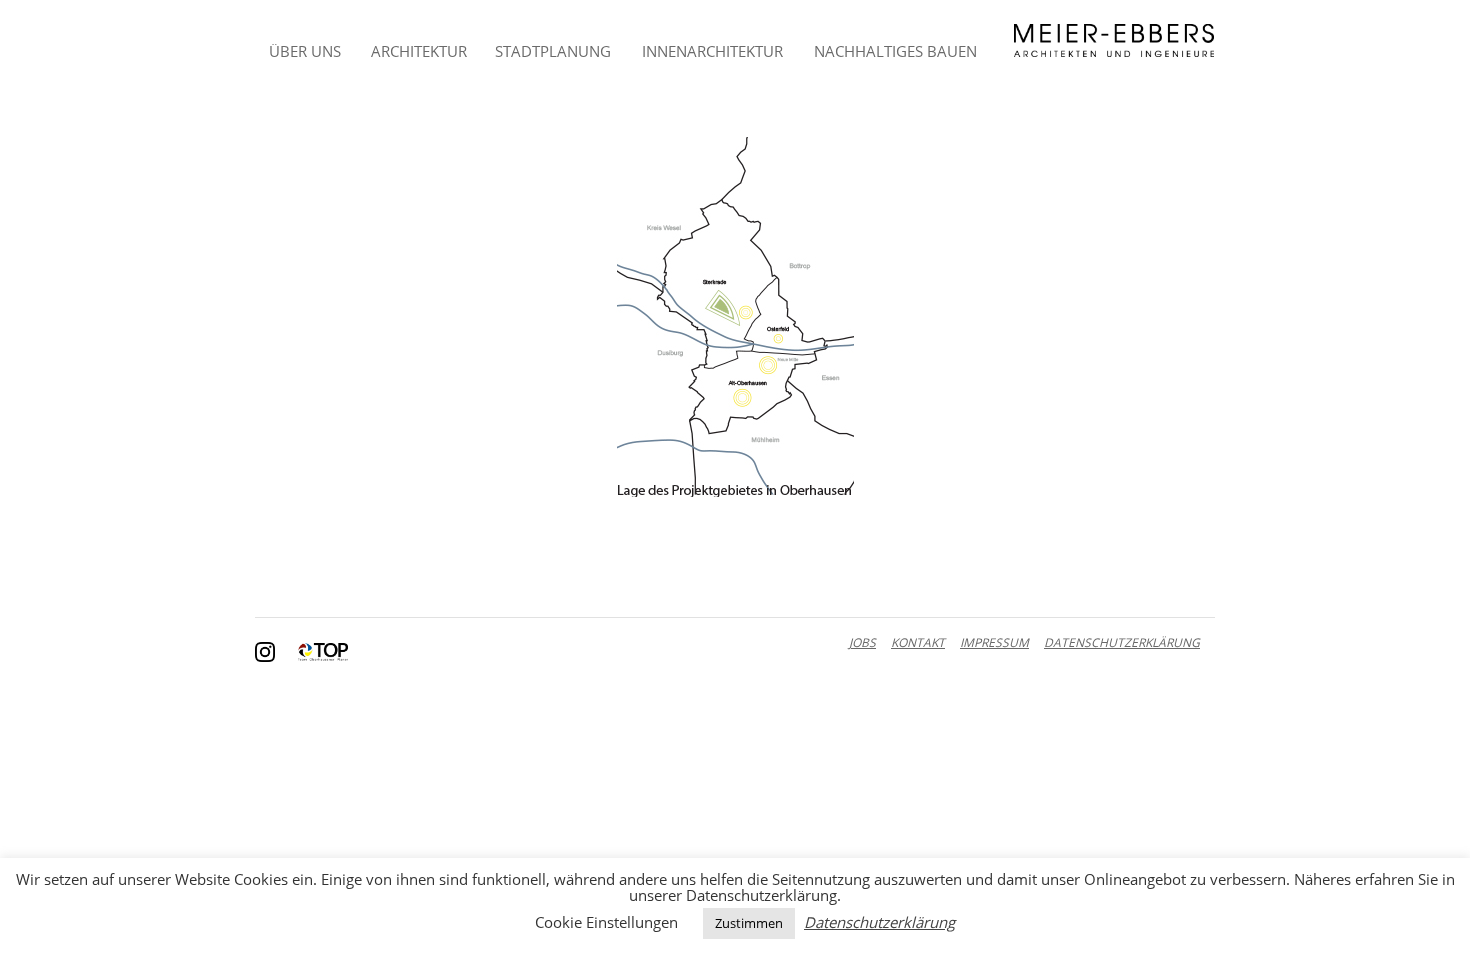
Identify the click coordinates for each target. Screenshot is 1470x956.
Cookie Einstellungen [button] (606, 922)
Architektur (419, 51)
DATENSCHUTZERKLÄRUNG (1122, 642)
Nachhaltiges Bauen (895, 51)
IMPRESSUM (994, 642)
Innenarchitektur (712, 51)
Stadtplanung (553, 51)
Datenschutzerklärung (879, 922)
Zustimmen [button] (749, 923)
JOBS (862, 642)
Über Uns (305, 51)
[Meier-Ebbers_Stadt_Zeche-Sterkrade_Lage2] (735, 317)
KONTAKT (918, 642)
